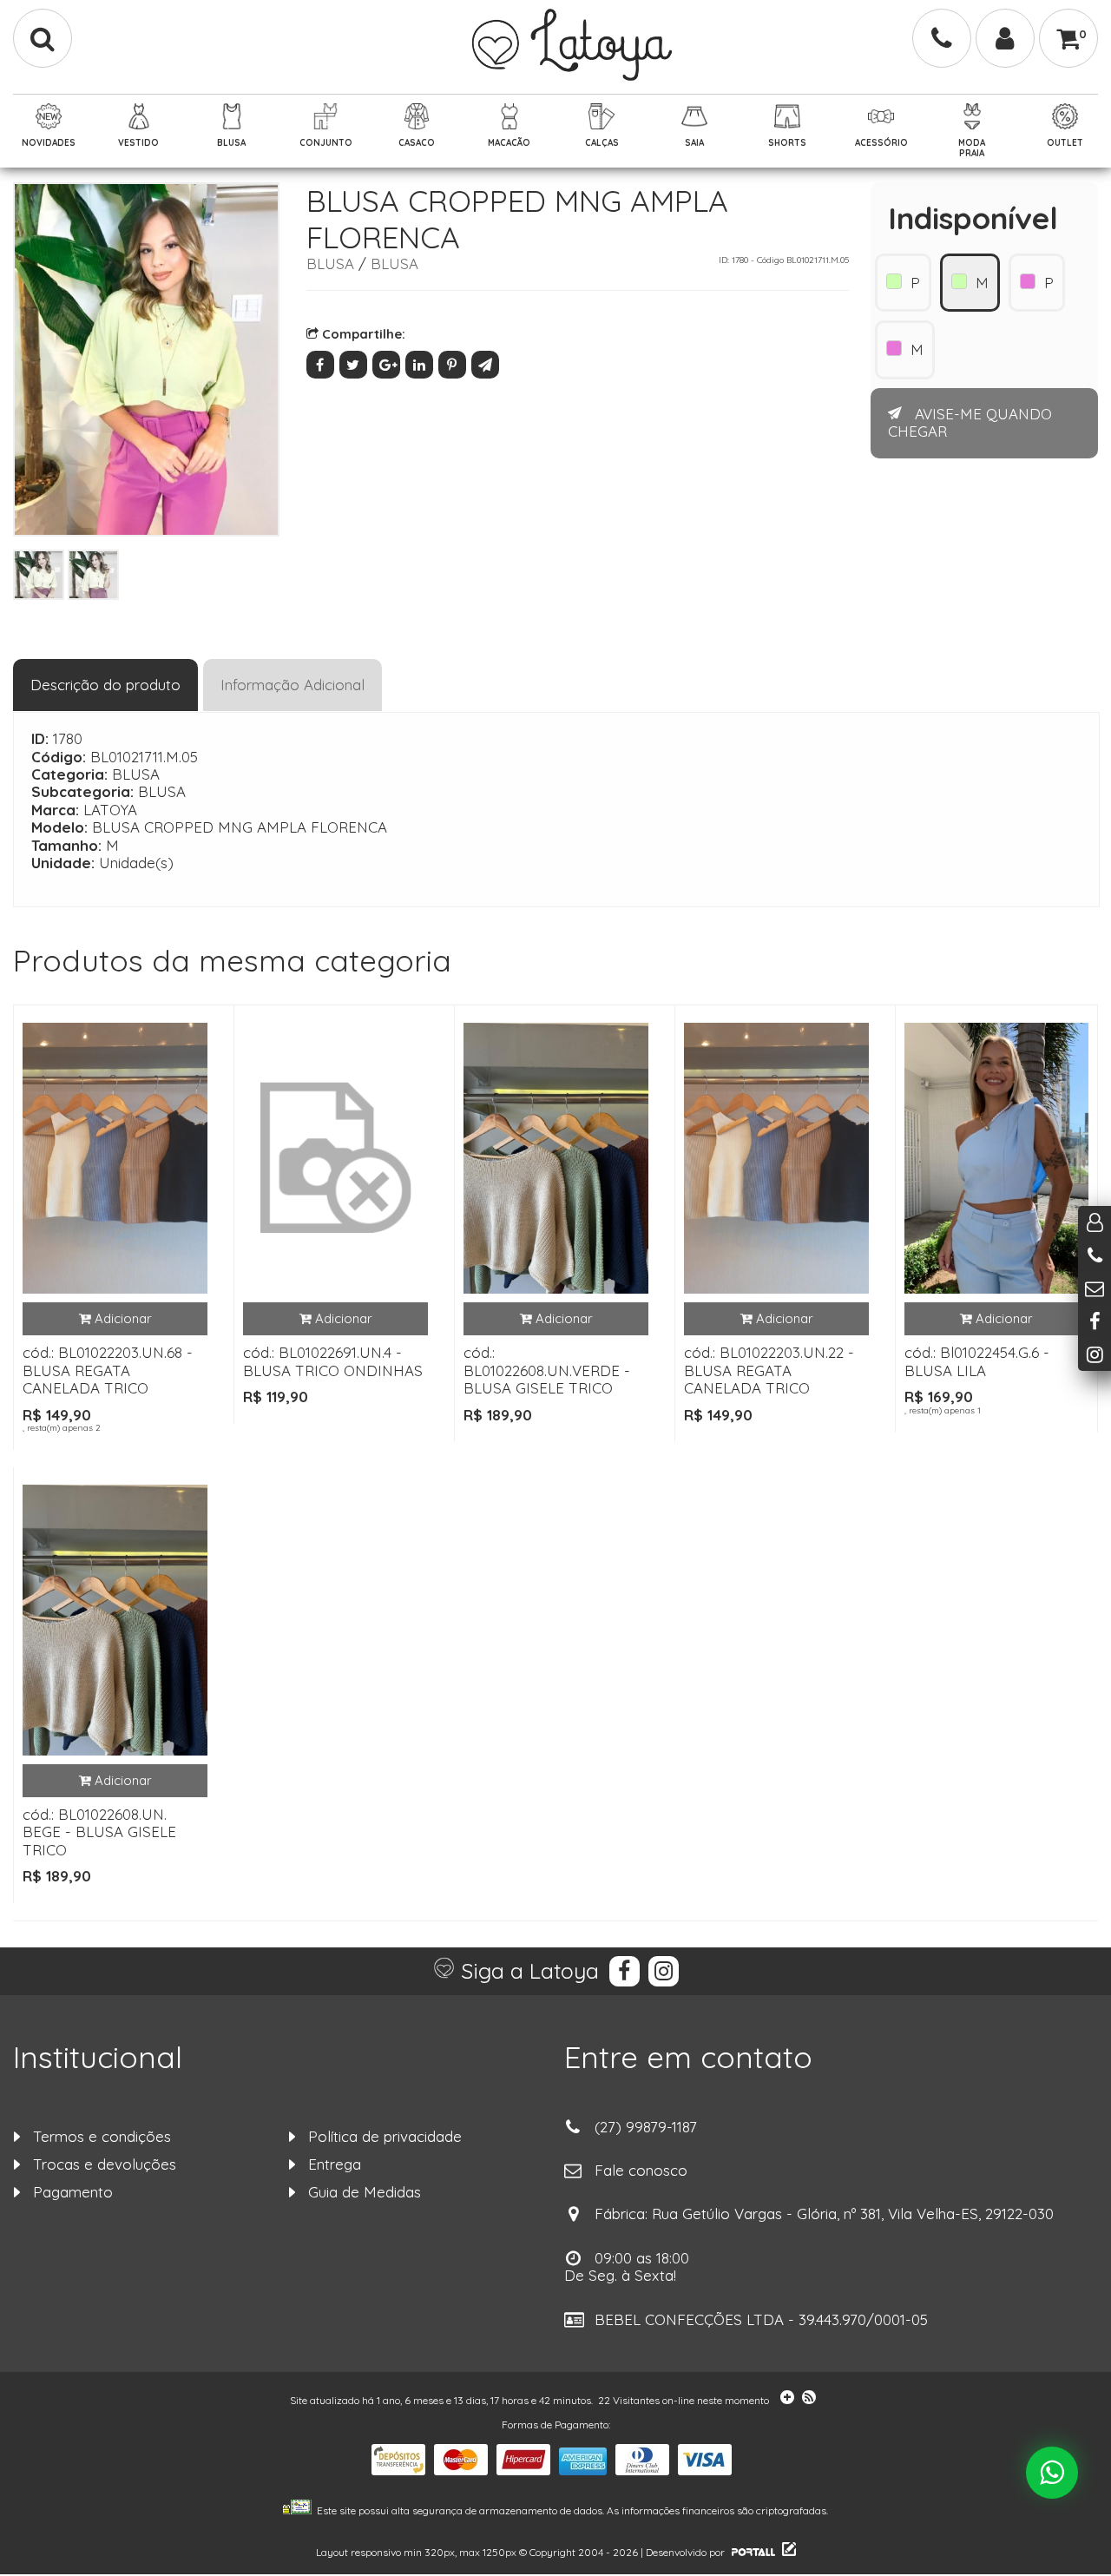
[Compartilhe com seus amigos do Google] (389, 364)
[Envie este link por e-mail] (486, 364)
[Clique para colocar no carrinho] (115, 1319)
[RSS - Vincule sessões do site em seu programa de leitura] (810, 2400)
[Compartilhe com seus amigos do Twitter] (356, 364)
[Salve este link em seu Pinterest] (455, 364)
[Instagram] (661, 1971)
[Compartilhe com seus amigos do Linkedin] (422, 364)
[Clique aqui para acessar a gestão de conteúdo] (787, 2552)
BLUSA (330, 264)
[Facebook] (622, 1971)
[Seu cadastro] (1005, 38)
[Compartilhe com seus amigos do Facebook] (323, 364)
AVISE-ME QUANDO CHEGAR (970, 422)
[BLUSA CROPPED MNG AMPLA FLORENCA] (39, 575)
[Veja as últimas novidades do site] (784, 2400)
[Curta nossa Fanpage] (1095, 1321)
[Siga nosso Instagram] (1095, 1354)
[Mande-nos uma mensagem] (1095, 1288)
